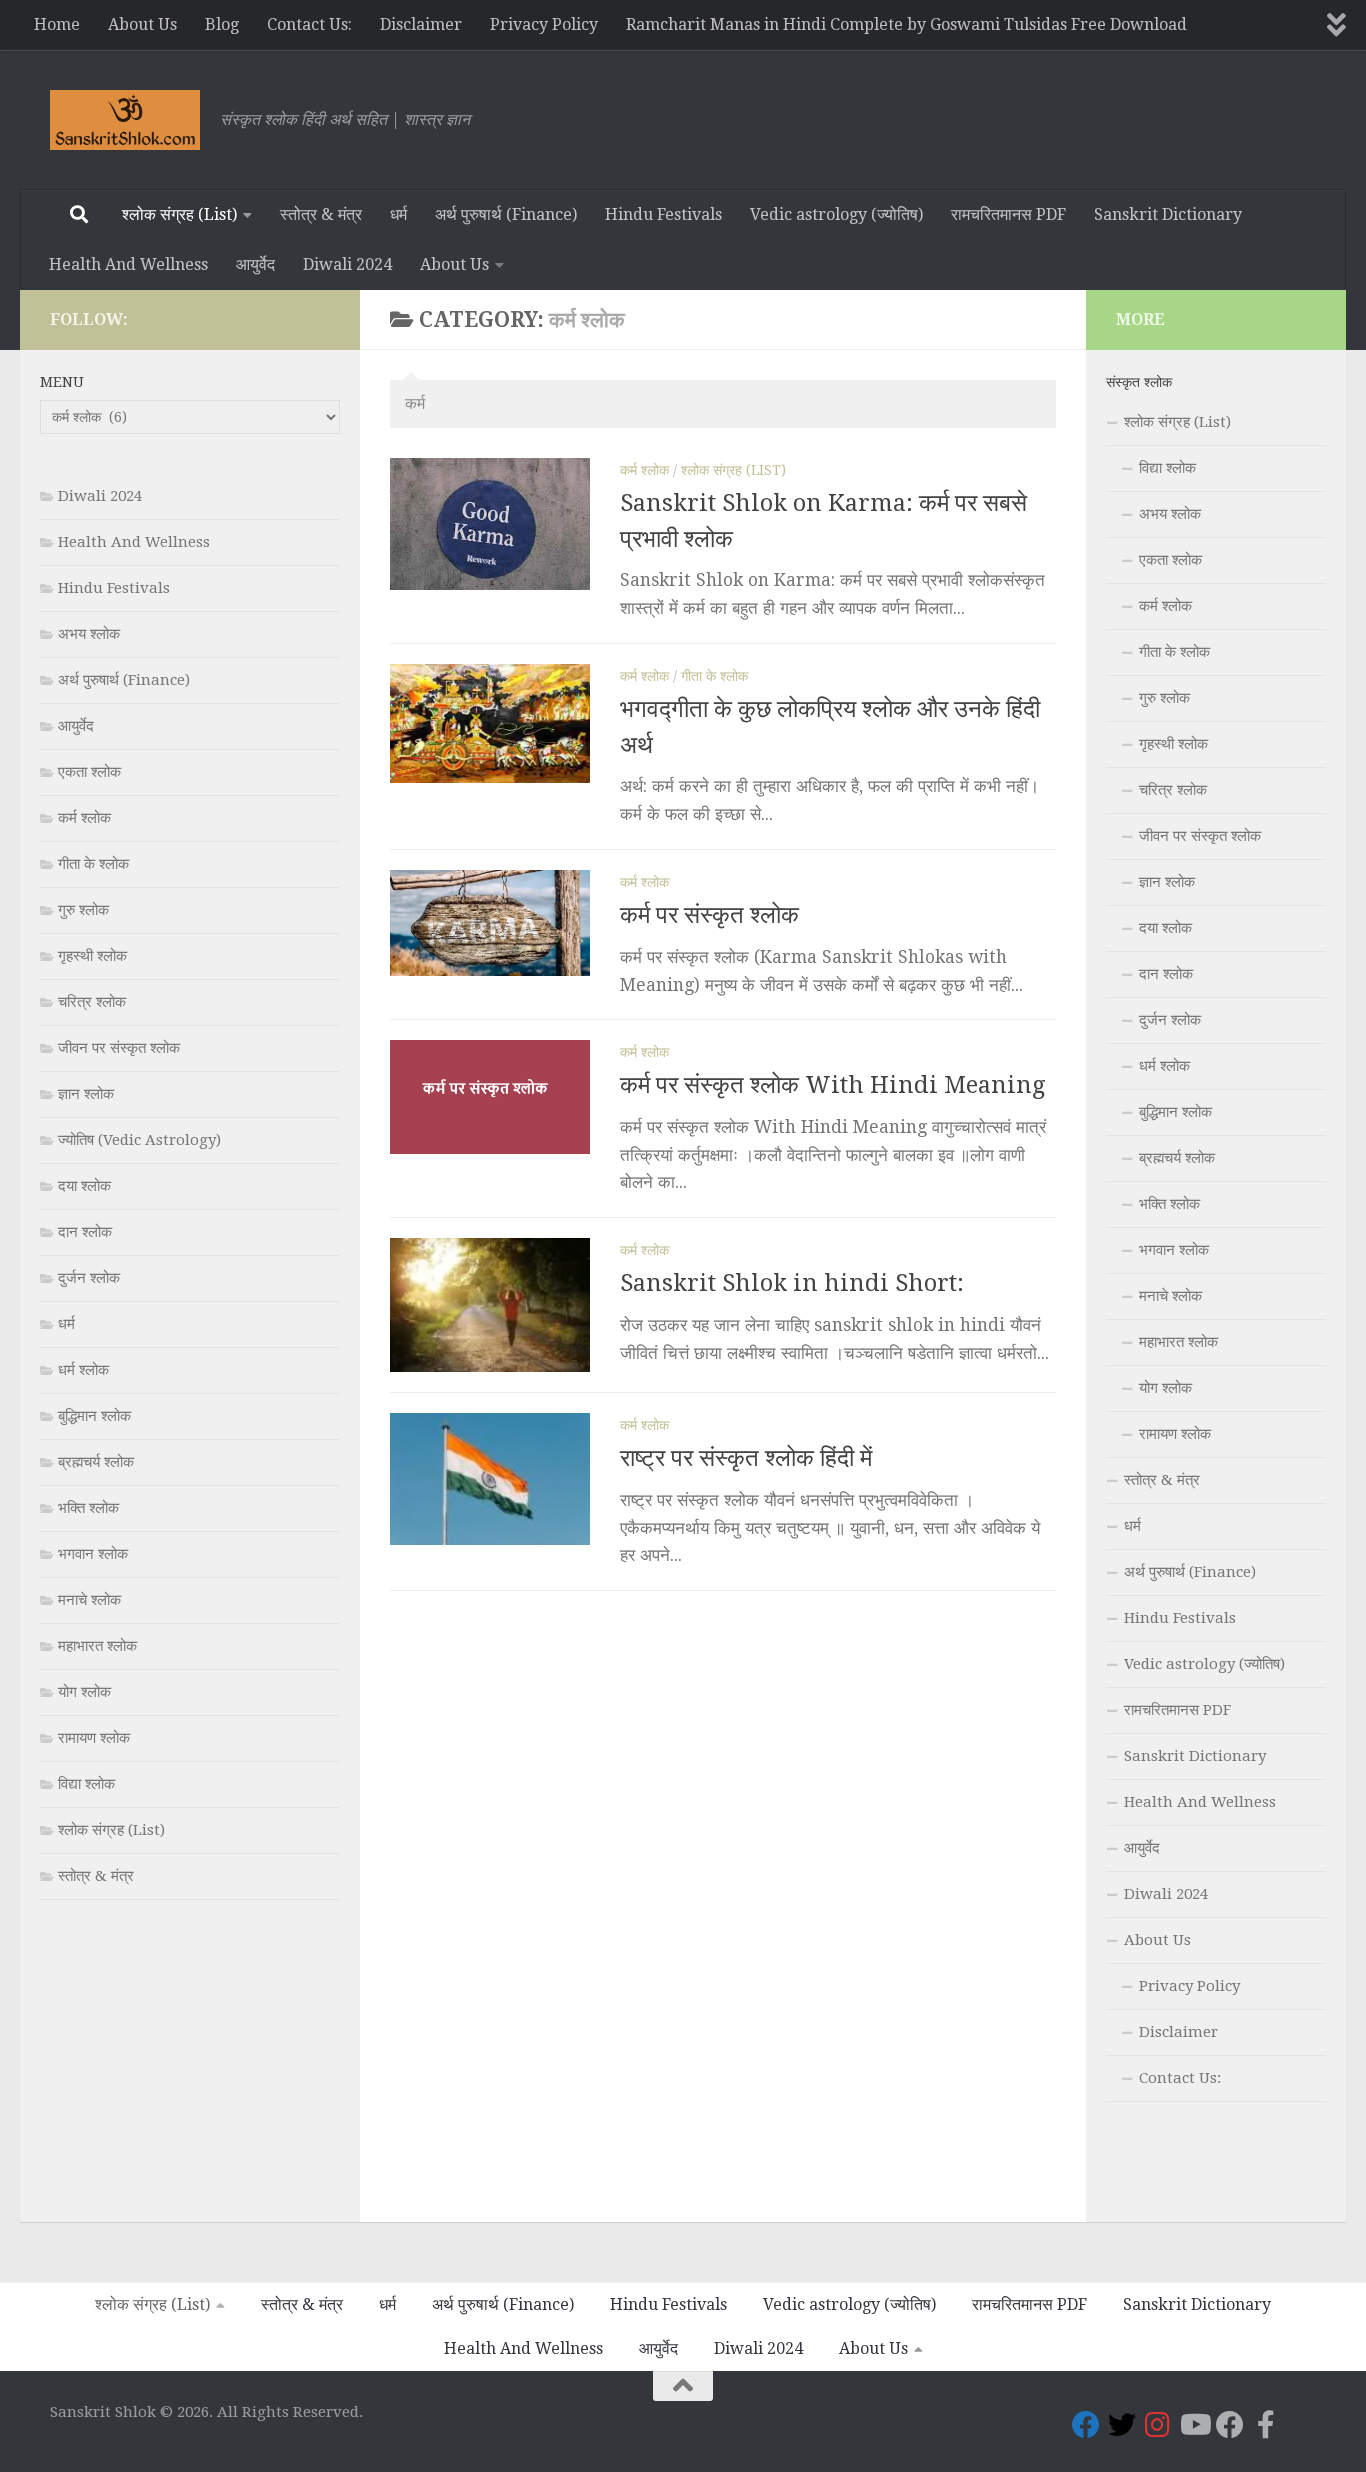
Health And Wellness (128, 264)
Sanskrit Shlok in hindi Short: (792, 1284)
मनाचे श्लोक (89, 1600)
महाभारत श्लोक (97, 1646)
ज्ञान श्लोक (86, 1094)
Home (57, 24)
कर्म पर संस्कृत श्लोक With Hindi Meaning (832, 1085)
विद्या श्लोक (86, 1784)
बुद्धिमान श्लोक (94, 1416)
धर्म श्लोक (83, 1370)
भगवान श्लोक (93, 1554)
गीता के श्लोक (714, 676)
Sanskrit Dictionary (1168, 214)
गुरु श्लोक (83, 910)
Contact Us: (309, 24)
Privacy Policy (544, 24)
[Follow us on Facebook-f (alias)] (1266, 2425)
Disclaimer (421, 24)
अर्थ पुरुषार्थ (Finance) (506, 214)
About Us (142, 24)
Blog (222, 24)
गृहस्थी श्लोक (92, 956)
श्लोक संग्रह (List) (179, 214)
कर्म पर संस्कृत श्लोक (709, 915)
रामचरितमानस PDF (1008, 214)
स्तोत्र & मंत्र (321, 214)
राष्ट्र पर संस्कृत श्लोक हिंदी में (746, 1458)
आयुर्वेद (255, 264)
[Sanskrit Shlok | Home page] (125, 120)
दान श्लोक (85, 1232)
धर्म (398, 214)
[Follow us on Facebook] (1086, 2425)
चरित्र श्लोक (92, 1002)
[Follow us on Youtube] (1194, 2425)
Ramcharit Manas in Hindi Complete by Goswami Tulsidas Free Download (906, 24)
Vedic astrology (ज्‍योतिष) (836, 214)
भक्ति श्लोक (88, 1508)
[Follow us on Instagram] (1158, 2425)
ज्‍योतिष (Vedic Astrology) (139, 1140)
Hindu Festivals (663, 214)
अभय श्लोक (89, 634)
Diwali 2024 (347, 264)
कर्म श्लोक (644, 470)
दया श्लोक (84, 1186)
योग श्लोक (84, 1692)
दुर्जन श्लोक (89, 1278)
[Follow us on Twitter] (1122, 2425)
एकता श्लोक (89, 772)
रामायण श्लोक (94, 1738)
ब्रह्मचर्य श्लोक (96, 1462)
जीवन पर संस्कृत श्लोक (119, 1048)
